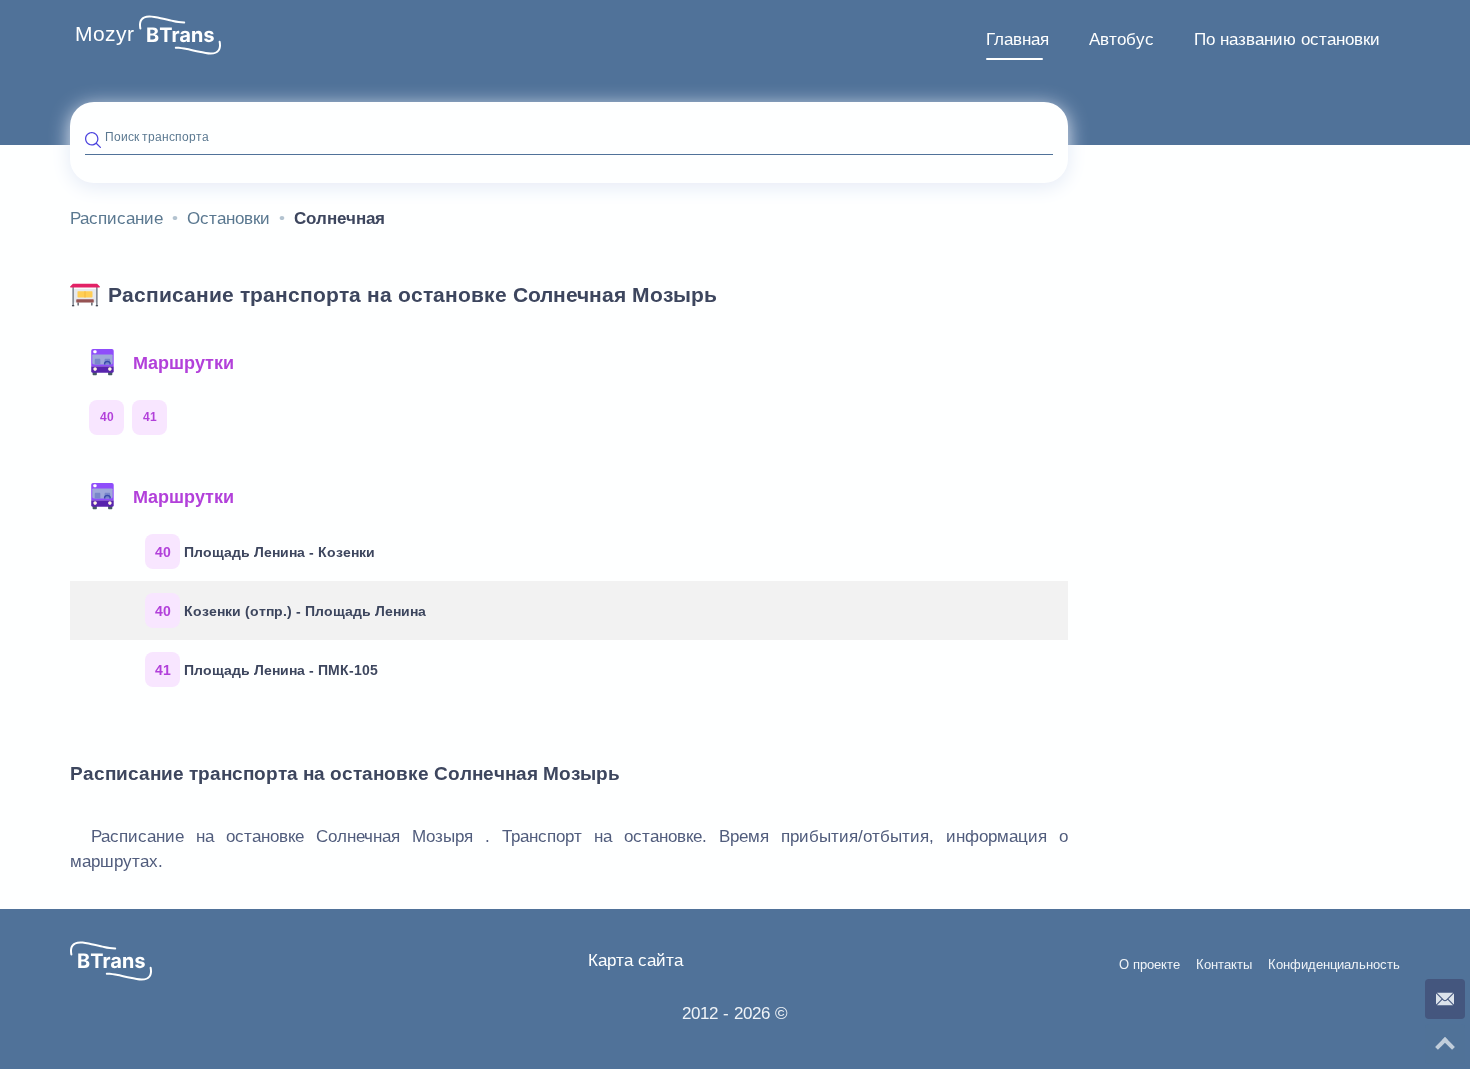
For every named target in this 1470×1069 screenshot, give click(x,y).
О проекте (1149, 965)
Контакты (1224, 965)
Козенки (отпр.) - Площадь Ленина (291, 611)
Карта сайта (635, 960)
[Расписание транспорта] (180, 35)
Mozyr (104, 34)
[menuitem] (1017, 40)
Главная (1017, 39)
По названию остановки (1287, 39)
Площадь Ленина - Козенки (265, 552)
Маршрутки (183, 363)
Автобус (1121, 39)
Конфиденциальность (1334, 965)
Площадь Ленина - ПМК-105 (267, 670)
